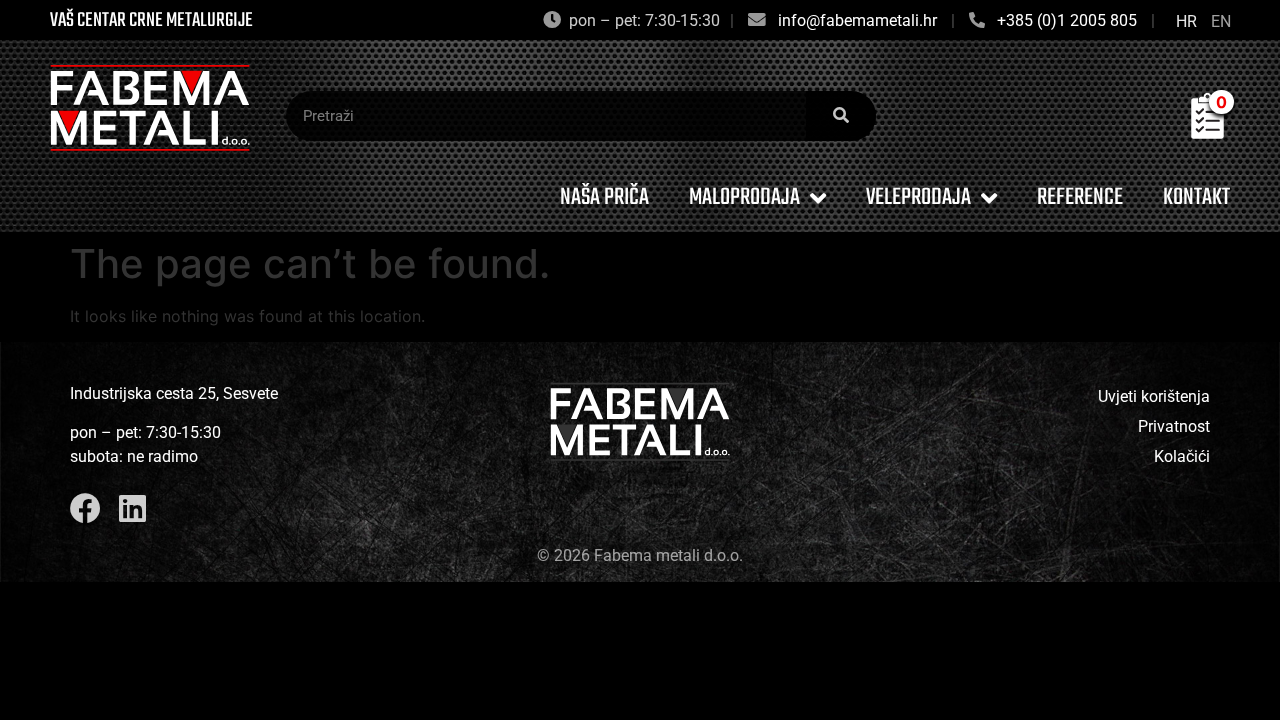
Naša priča (604, 197)
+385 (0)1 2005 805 (1067, 20)
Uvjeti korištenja (1154, 396)
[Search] (841, 116)
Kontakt (1196, 197)
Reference (1080, 197)
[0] (1207, 133)
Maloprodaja (744, 197)
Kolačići (1182, 456)
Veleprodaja (918, 197)
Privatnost (1174, 426)
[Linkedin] (132, 508)
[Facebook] (85, 508)
